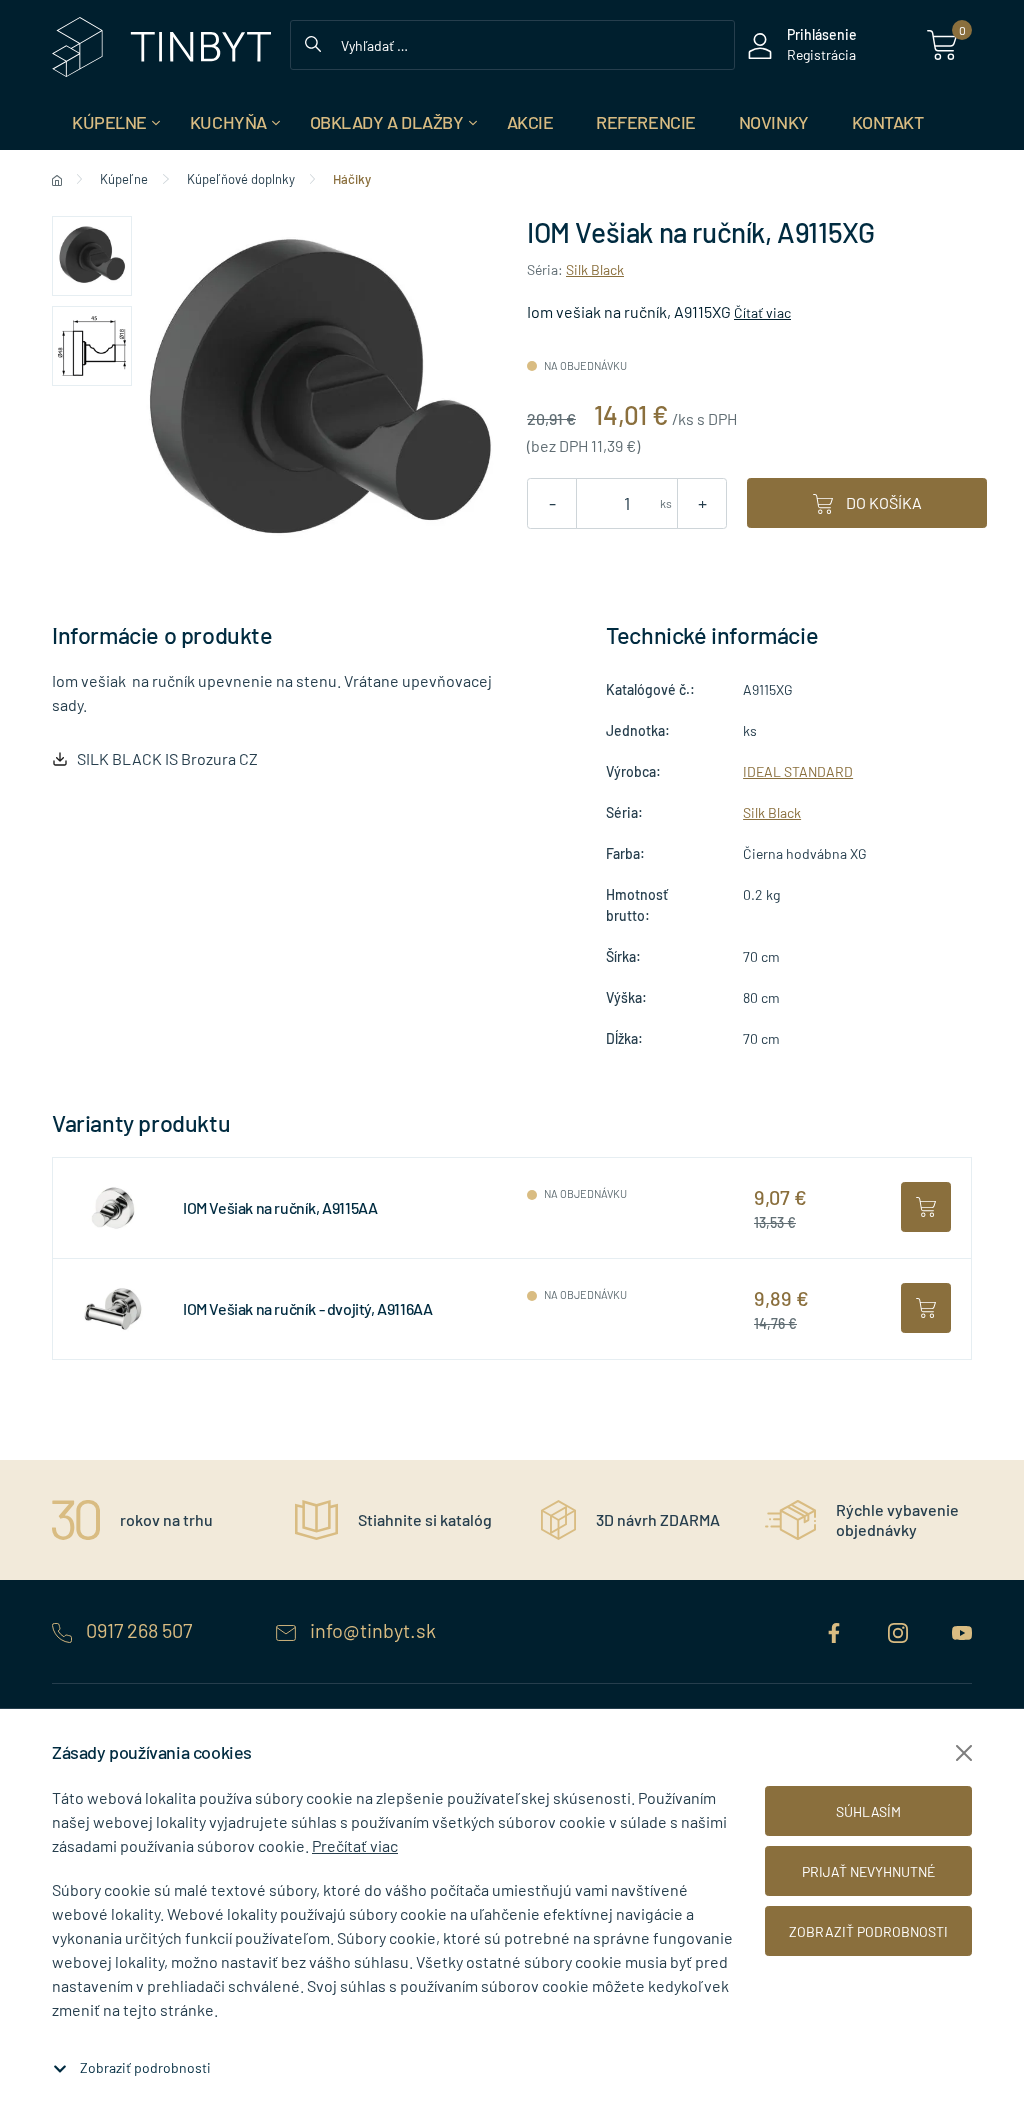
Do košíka (882, 502)
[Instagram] (900, 1630)
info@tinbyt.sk (371, 1630)
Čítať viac (762, 312)
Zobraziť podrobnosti (145, 2067)
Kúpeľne (109, 122)
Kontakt (888, 122)
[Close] (964, 1753)
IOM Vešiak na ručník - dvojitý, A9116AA (307, 1308)
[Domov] (57, 179)
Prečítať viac (355, 1845)
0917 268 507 (139, 1630)
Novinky (774, 122)
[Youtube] (962, 1630)
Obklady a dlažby (387, 122)
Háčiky (352, 179)
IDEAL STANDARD (798, 771)
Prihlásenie (822, 34)
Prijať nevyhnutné (868, 1871)
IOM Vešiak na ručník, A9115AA (280, 1207)
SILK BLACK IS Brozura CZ (167, 758)
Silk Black (595, 269)
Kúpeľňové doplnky (241, 179)
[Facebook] (836, 1630)
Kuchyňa (228, 122)
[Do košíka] (926, 1207)
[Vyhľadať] (313, 42)
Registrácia (821, 54)
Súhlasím (868, 1811)
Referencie (646, 122)
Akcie (530, 122)
